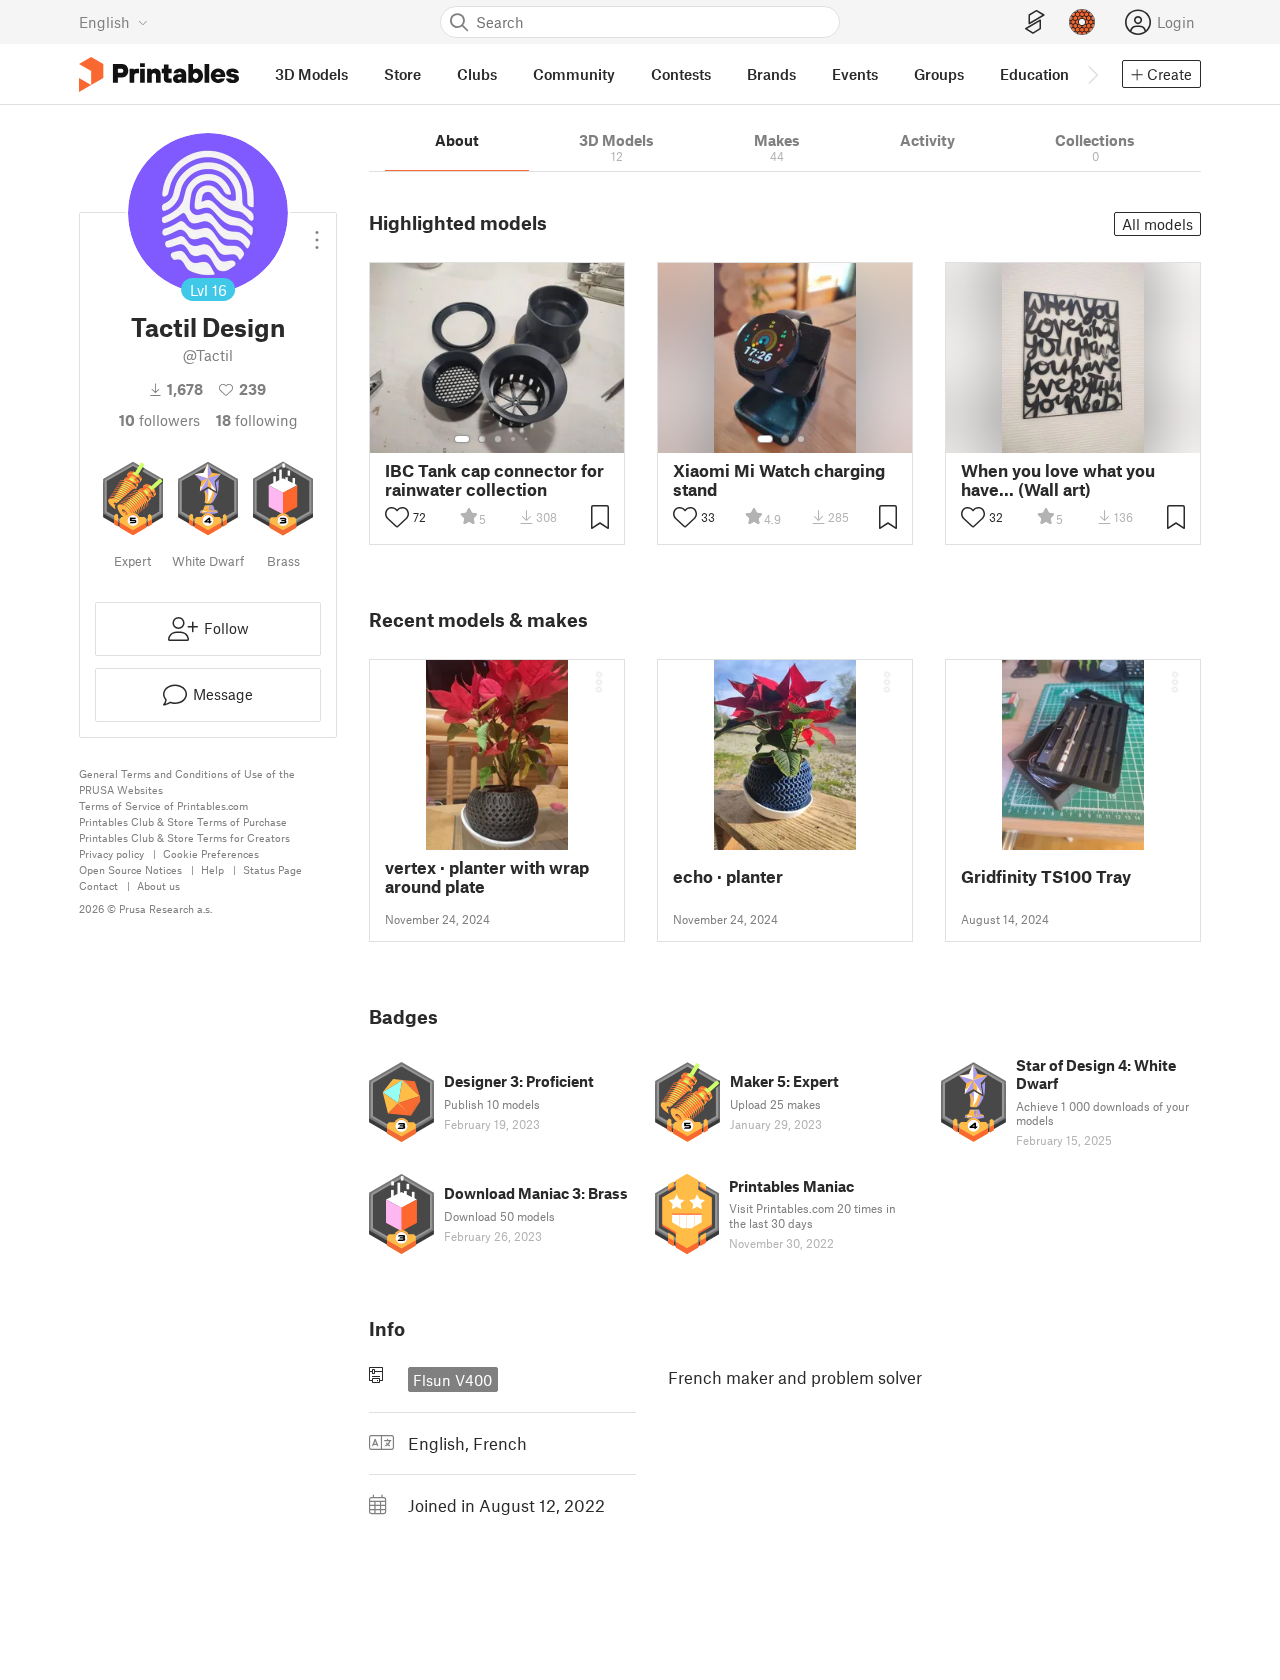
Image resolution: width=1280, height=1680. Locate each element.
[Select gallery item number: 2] (482, 439)
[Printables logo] (159, 74)
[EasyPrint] (1035, 22)
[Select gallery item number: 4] (514, 439)
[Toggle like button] (397, 517)
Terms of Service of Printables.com (163, 805)
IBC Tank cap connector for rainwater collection (494, 480)
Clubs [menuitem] (477, 74)
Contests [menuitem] (681, 74)
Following (257, 420)
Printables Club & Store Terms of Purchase (183, 821)
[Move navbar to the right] (1092, 74)
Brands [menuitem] (771, 74)
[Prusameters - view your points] (1082, 22)
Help (212, 869)
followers (159, 420)
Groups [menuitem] (939, 74)
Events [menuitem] (855, 74)
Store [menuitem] (402, 74)
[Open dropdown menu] (317, 232)
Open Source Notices (130, 869)
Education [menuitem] (1034, 74)
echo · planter (728, 876)
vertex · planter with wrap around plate (487, 877)
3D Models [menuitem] (311, 74)
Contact (98, 885)
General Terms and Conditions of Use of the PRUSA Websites (187, 781)
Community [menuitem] (574, 74)
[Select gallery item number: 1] (462, 439)
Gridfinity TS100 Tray (1046, 876)
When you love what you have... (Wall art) (1058, 480)
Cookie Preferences (211, 853)
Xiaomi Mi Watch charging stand (779, 480)
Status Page (272, 869)
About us (158, 885)
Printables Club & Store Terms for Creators (184, 837)
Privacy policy (111, 853)
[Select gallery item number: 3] (498, 439)
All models (1157, 224)
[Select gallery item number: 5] (528, 439)
